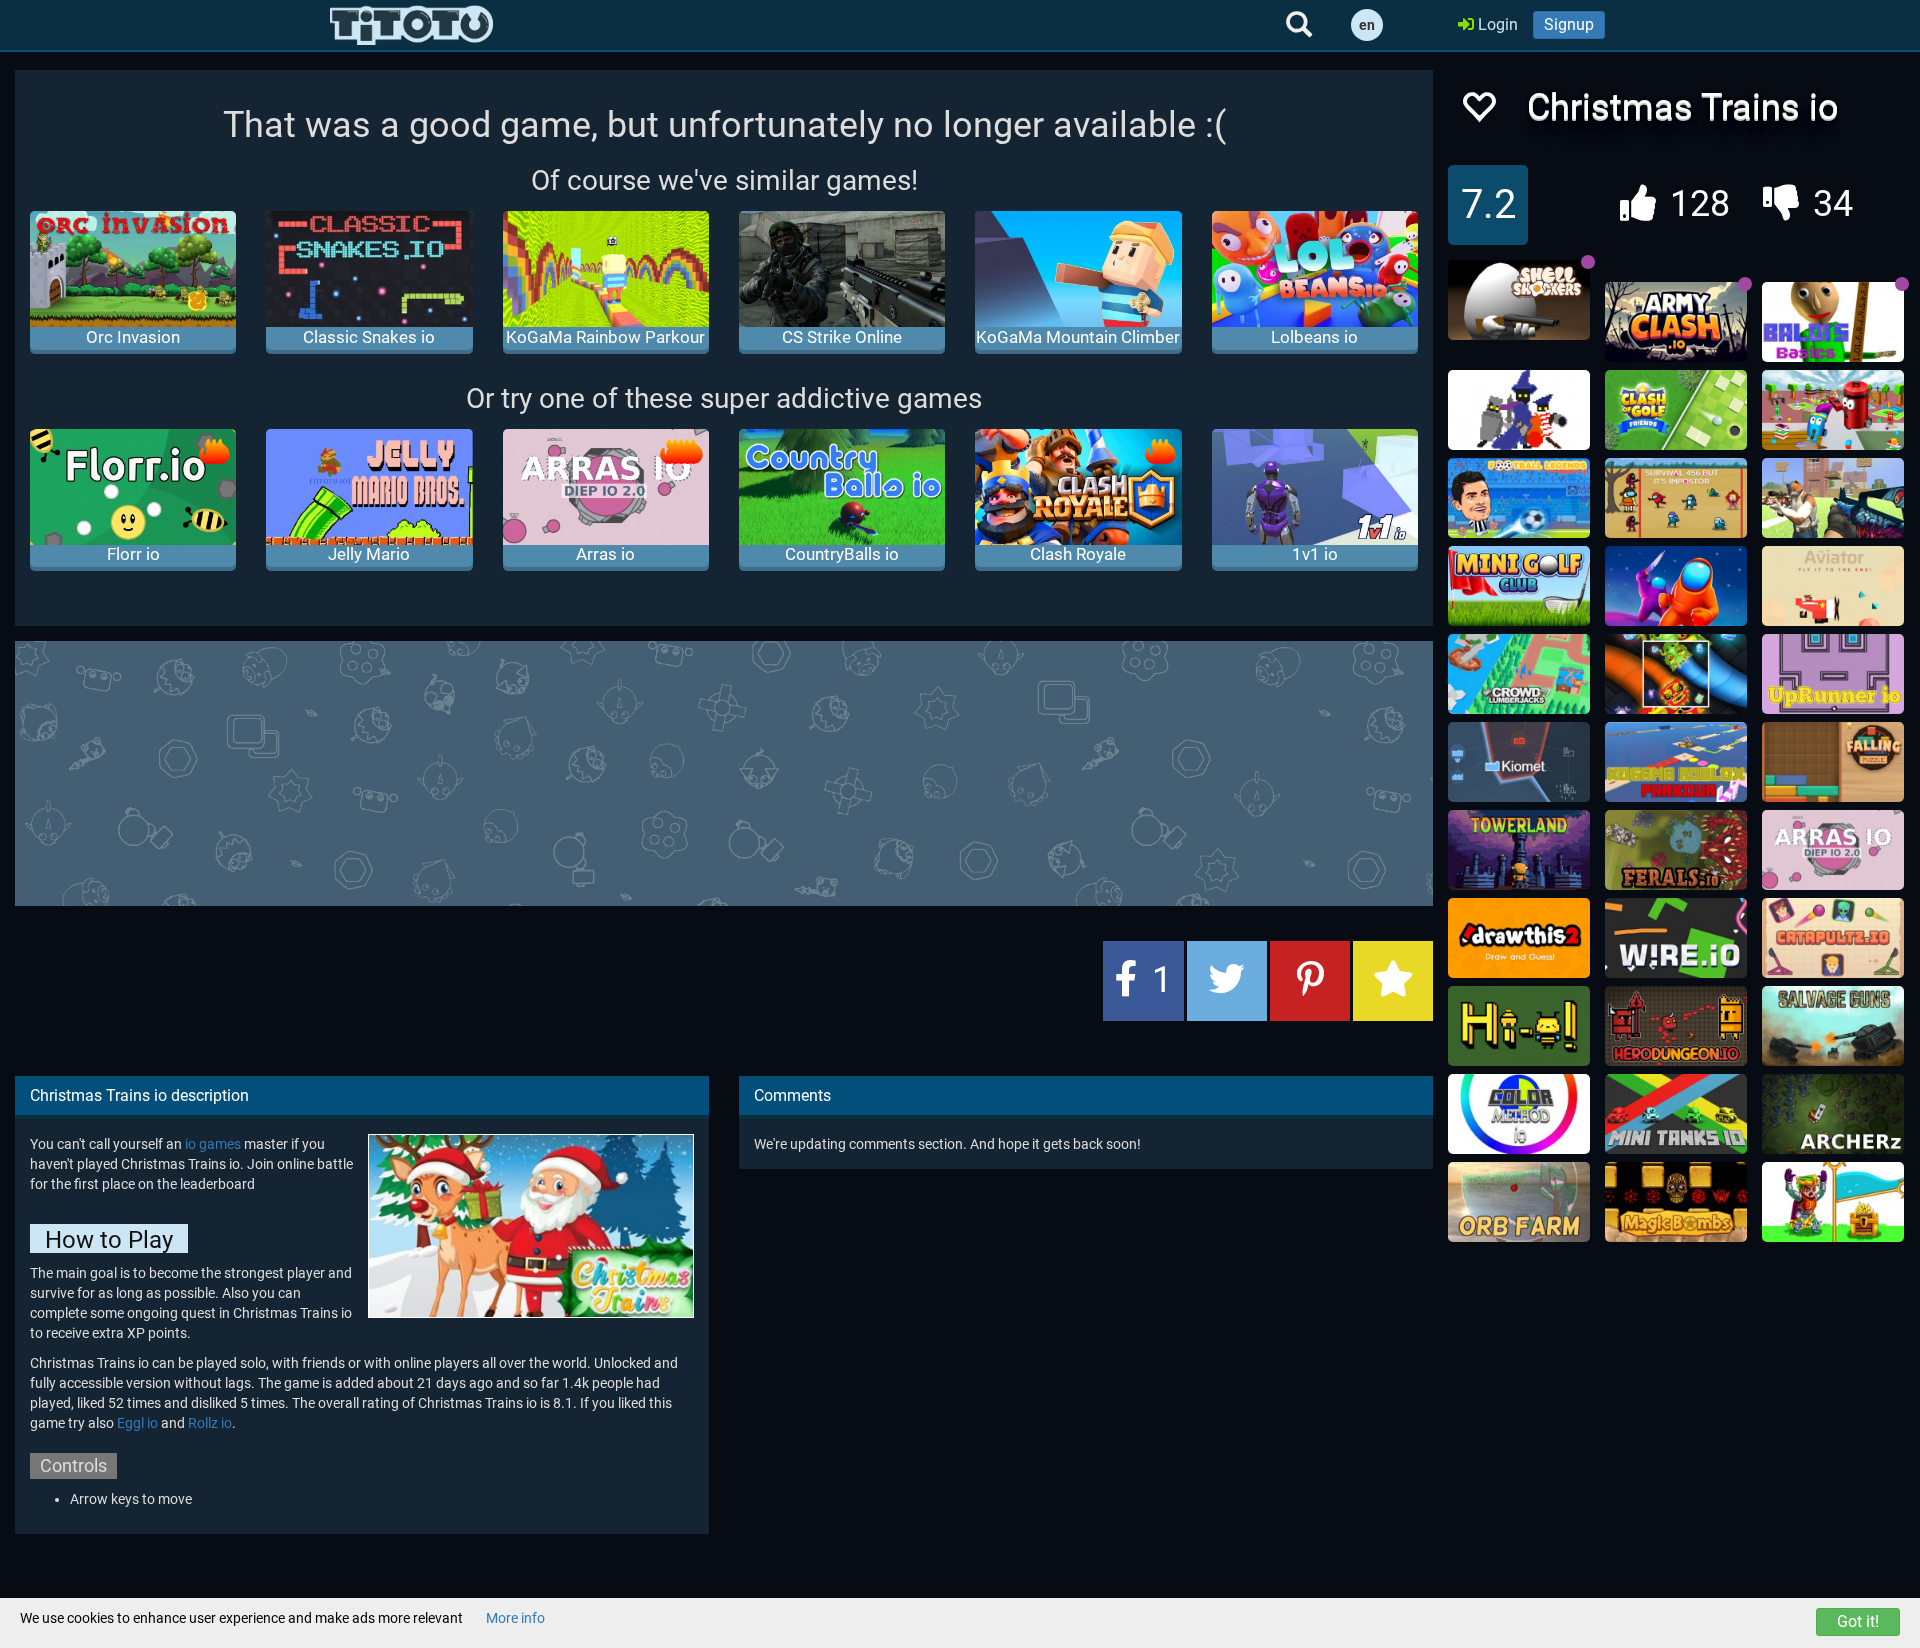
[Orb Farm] (1519, 1202)
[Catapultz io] (1833, 938)
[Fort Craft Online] (1833, 498)
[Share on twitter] (1227, 981)
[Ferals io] (1676, 850)
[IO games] (411, 25)
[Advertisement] (724, 771)
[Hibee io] (1519, 1026)
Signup (1569, 24)
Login (1496, 24)
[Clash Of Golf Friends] (1676, 410)
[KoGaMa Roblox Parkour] (1676, 762)
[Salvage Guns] (1833, 1026)
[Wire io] (1676, 938)
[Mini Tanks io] (1676, 1114)
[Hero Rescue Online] (1833, 1202)
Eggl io (137, 1423)
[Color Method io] (1519, 1114)
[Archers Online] (1833, 1114)
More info (515, 1618)
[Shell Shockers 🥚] (1519, 300)
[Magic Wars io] (1519, 410)
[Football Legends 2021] (1519, 498)
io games (213, 1144)
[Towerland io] (1519, 850)
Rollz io (210, 1423)
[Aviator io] (1833, 586)
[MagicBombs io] (1676, 1202)
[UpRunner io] (1833, 674)
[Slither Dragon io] (1676, 674)
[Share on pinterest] (1310, 981)
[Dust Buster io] (1833, 410)
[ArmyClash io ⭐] (1676, 322)
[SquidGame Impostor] (1676, 498)
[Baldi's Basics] (1833, 322)
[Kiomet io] (1519, 762)
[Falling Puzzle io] (1833, 762)
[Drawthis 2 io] (1519, 938)
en (1367, 25)
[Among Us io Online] (1676, 586)
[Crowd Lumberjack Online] (1519, 674)
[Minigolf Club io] (1519, 586)
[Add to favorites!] (1478, 112)
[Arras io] (1833, 850)
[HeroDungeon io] (1676, 1026)
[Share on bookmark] (1393, 981)
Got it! (1858, 1621)
